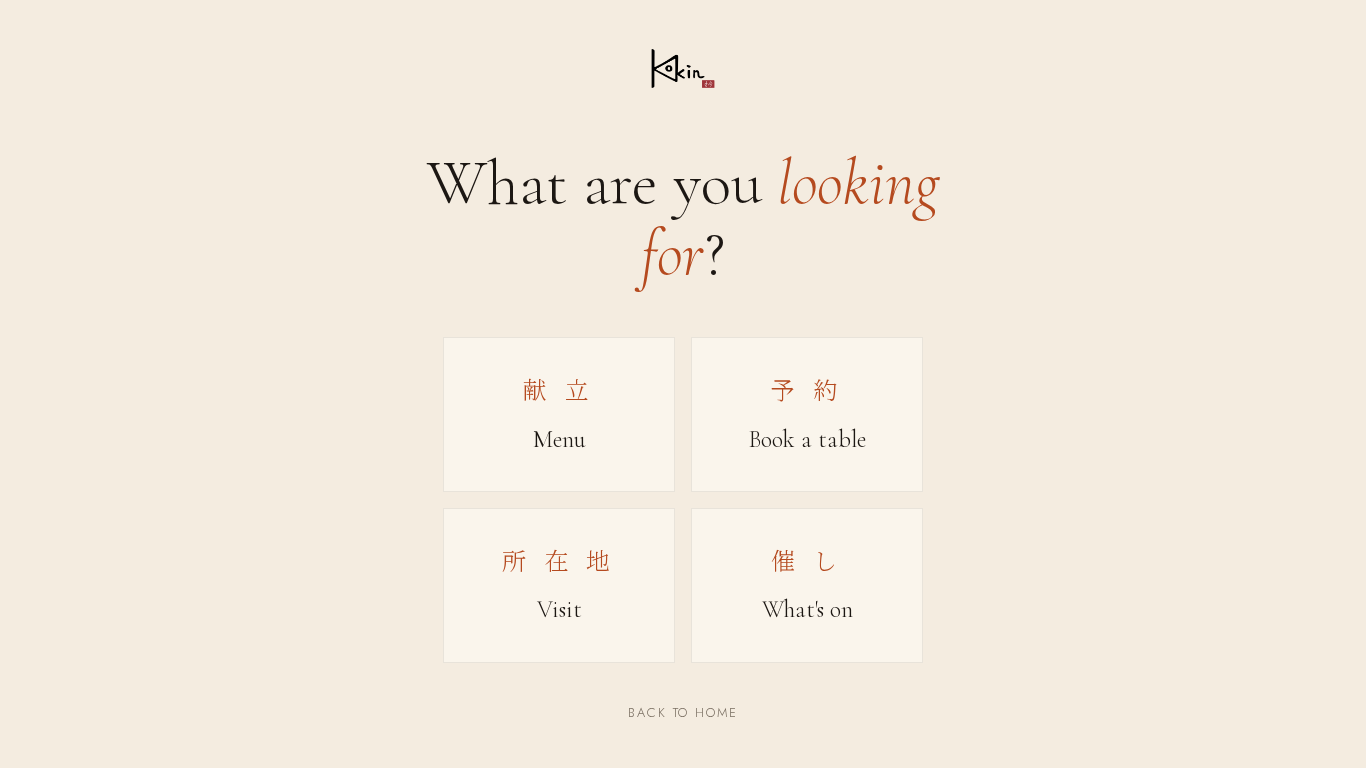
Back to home (683, 712)
